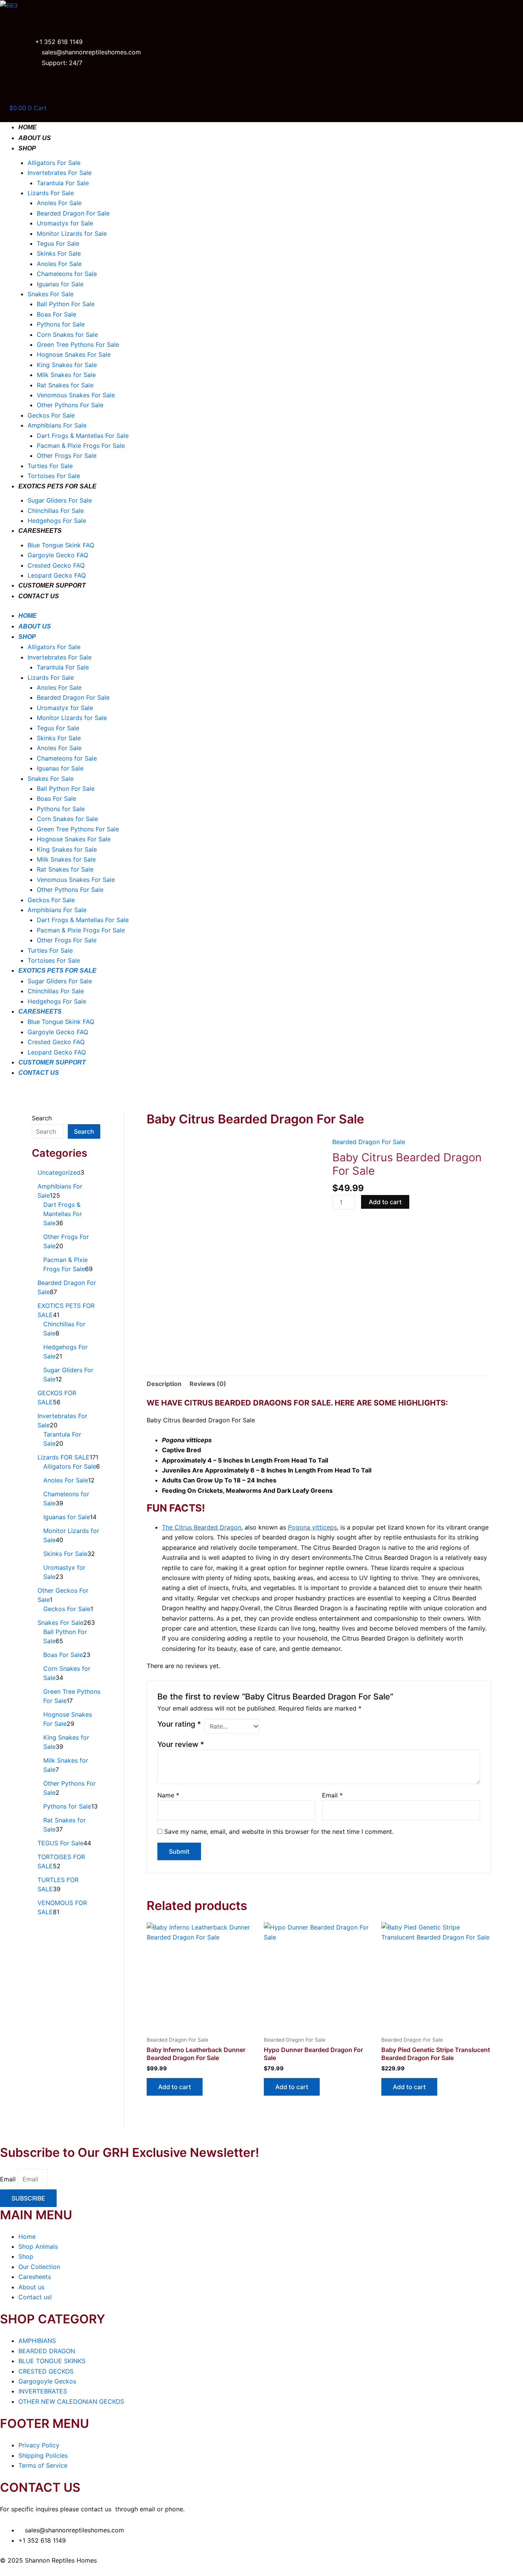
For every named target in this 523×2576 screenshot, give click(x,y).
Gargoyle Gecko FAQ (58, 555)
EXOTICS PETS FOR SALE (57, 486)
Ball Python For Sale (66, 304)
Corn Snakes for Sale (67, 335)
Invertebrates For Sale (60, 173)
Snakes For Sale (51, 294)
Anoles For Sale (59, 203)
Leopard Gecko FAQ (57, 575)
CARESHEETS (40, 531)
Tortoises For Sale (54, 476)
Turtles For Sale (50, 466)
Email (332, 1795)
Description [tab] (164, 1384)
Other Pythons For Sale (70, 405)
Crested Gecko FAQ (56, 565)
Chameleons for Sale (67, 274)
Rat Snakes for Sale (65, 385)
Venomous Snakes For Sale (76, 395)
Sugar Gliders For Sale (60, 500)
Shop (27, 148)
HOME (28, 127)
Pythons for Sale (61, 324)
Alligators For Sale (54, 163)
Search (42, 1118)
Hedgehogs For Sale (57, 521)
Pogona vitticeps (312, 1527)
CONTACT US (39, 596)
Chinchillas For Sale (56, 511)
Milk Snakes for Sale (66, 375)
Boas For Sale (56, 314)
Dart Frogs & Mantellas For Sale (83, 436)
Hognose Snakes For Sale (74, 354)
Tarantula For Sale (63, 183)
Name (168, 1795)
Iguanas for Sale (60, 284)
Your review (181, 1744)
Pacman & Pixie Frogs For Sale (81, 446)
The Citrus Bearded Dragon (202, 1527)
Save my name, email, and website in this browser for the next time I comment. (279, 1832)
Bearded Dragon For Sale (73, 213)
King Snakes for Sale (67, 365)
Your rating (179, 1724)
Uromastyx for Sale (65, 223)
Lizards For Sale (51, 193)
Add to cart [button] (175, 2087)
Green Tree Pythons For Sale (78, 344)
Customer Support (52, 585)
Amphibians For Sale (57, 425)
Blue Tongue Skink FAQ (61, 545)
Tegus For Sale (58, 243)
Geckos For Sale (51, 415)
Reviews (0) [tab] (208, 1384)
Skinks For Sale (59, 253)
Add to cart (385, 1202)
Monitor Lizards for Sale (72, 233)
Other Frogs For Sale (67, 455)
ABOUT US (35, 138)
